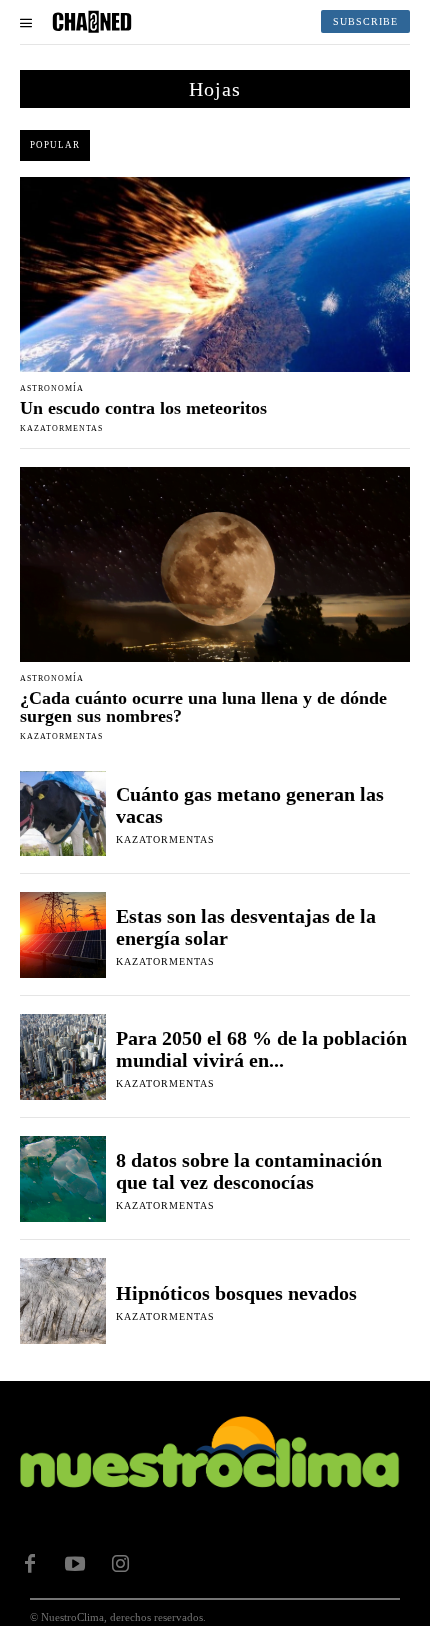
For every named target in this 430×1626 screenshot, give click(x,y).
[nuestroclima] (92, 22)
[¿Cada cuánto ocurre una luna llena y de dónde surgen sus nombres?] (215, 564)
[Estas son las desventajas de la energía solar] (63, 935)
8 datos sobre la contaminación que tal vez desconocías (249, 1171)
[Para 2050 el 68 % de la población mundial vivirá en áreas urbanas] (63, 1057)
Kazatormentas (61, 428)
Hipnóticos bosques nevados (236, 1293)
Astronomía (52, 389)
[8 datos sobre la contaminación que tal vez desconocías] (63, 1179)
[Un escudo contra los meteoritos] (215, 274)
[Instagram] (120, 1564)
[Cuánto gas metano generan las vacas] (63, 814)
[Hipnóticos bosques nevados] (63, 1301)
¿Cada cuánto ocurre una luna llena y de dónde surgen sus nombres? (203, 707)
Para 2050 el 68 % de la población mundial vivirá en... (261, 1049)
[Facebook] (30, 1564)
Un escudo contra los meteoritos (143, 408)
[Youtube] (75, 1564)
